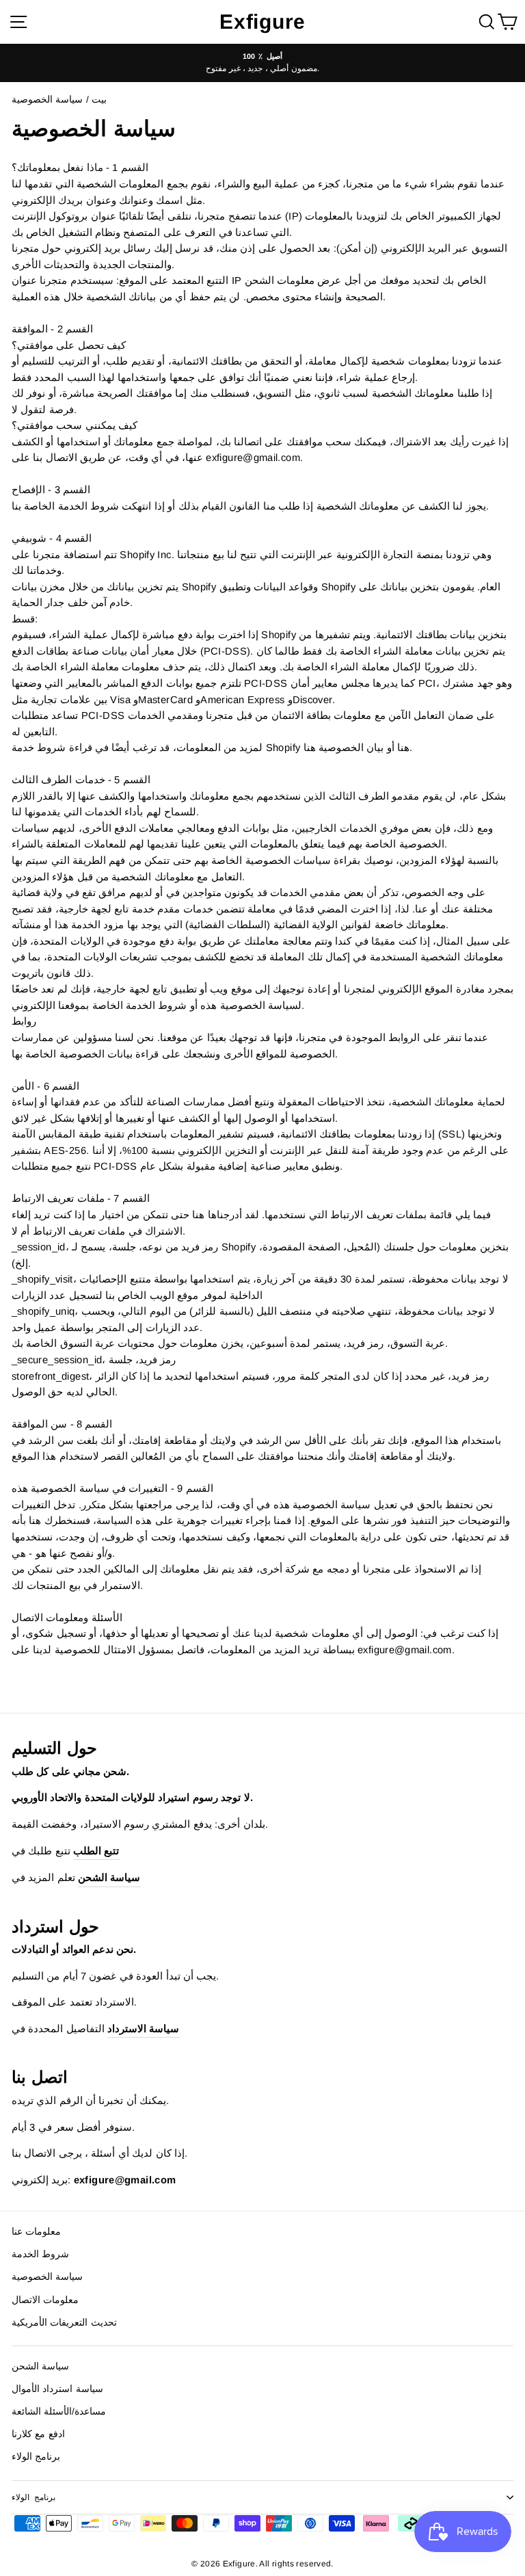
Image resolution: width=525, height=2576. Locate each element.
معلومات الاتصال (45, 2300)
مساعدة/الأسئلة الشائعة (59, 2411)
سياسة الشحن (40, 2366)
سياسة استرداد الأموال (57, 2389)
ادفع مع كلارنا (38, 2434)
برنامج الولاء (36, 2457)
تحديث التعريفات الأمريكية (64, 2323)
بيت (99, 100)
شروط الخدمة (40, 2254)
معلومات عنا (36, 2232)
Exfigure (262, 22)
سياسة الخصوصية (47, 2277)
